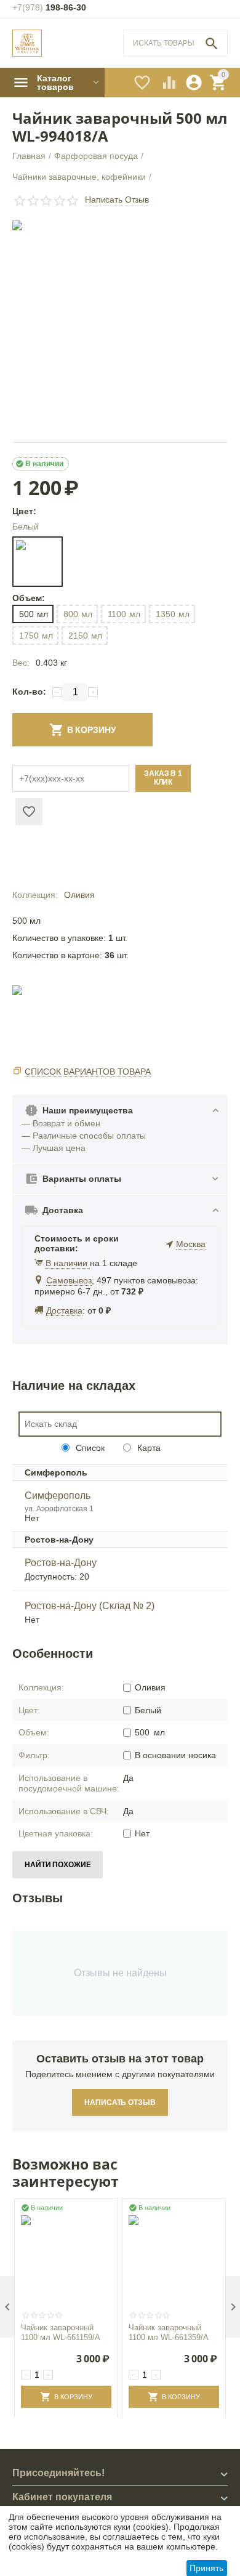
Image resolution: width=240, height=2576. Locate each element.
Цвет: (24, 511)
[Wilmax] (27, 43)
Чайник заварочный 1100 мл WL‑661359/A (169, 2332)
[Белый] (38, 562)
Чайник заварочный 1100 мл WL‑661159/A (61, 2332)
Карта (148, 1448)
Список (89, 1448)
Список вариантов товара (88, 1072)
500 (34, 614)
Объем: (28, 598)
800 (78, 614)
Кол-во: (29, 692)
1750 (36, 636)
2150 (85, 636)
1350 (173, 614)
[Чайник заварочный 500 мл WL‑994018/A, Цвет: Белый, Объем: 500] (120, 328)
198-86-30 (49, 7)
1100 (124, 614)
